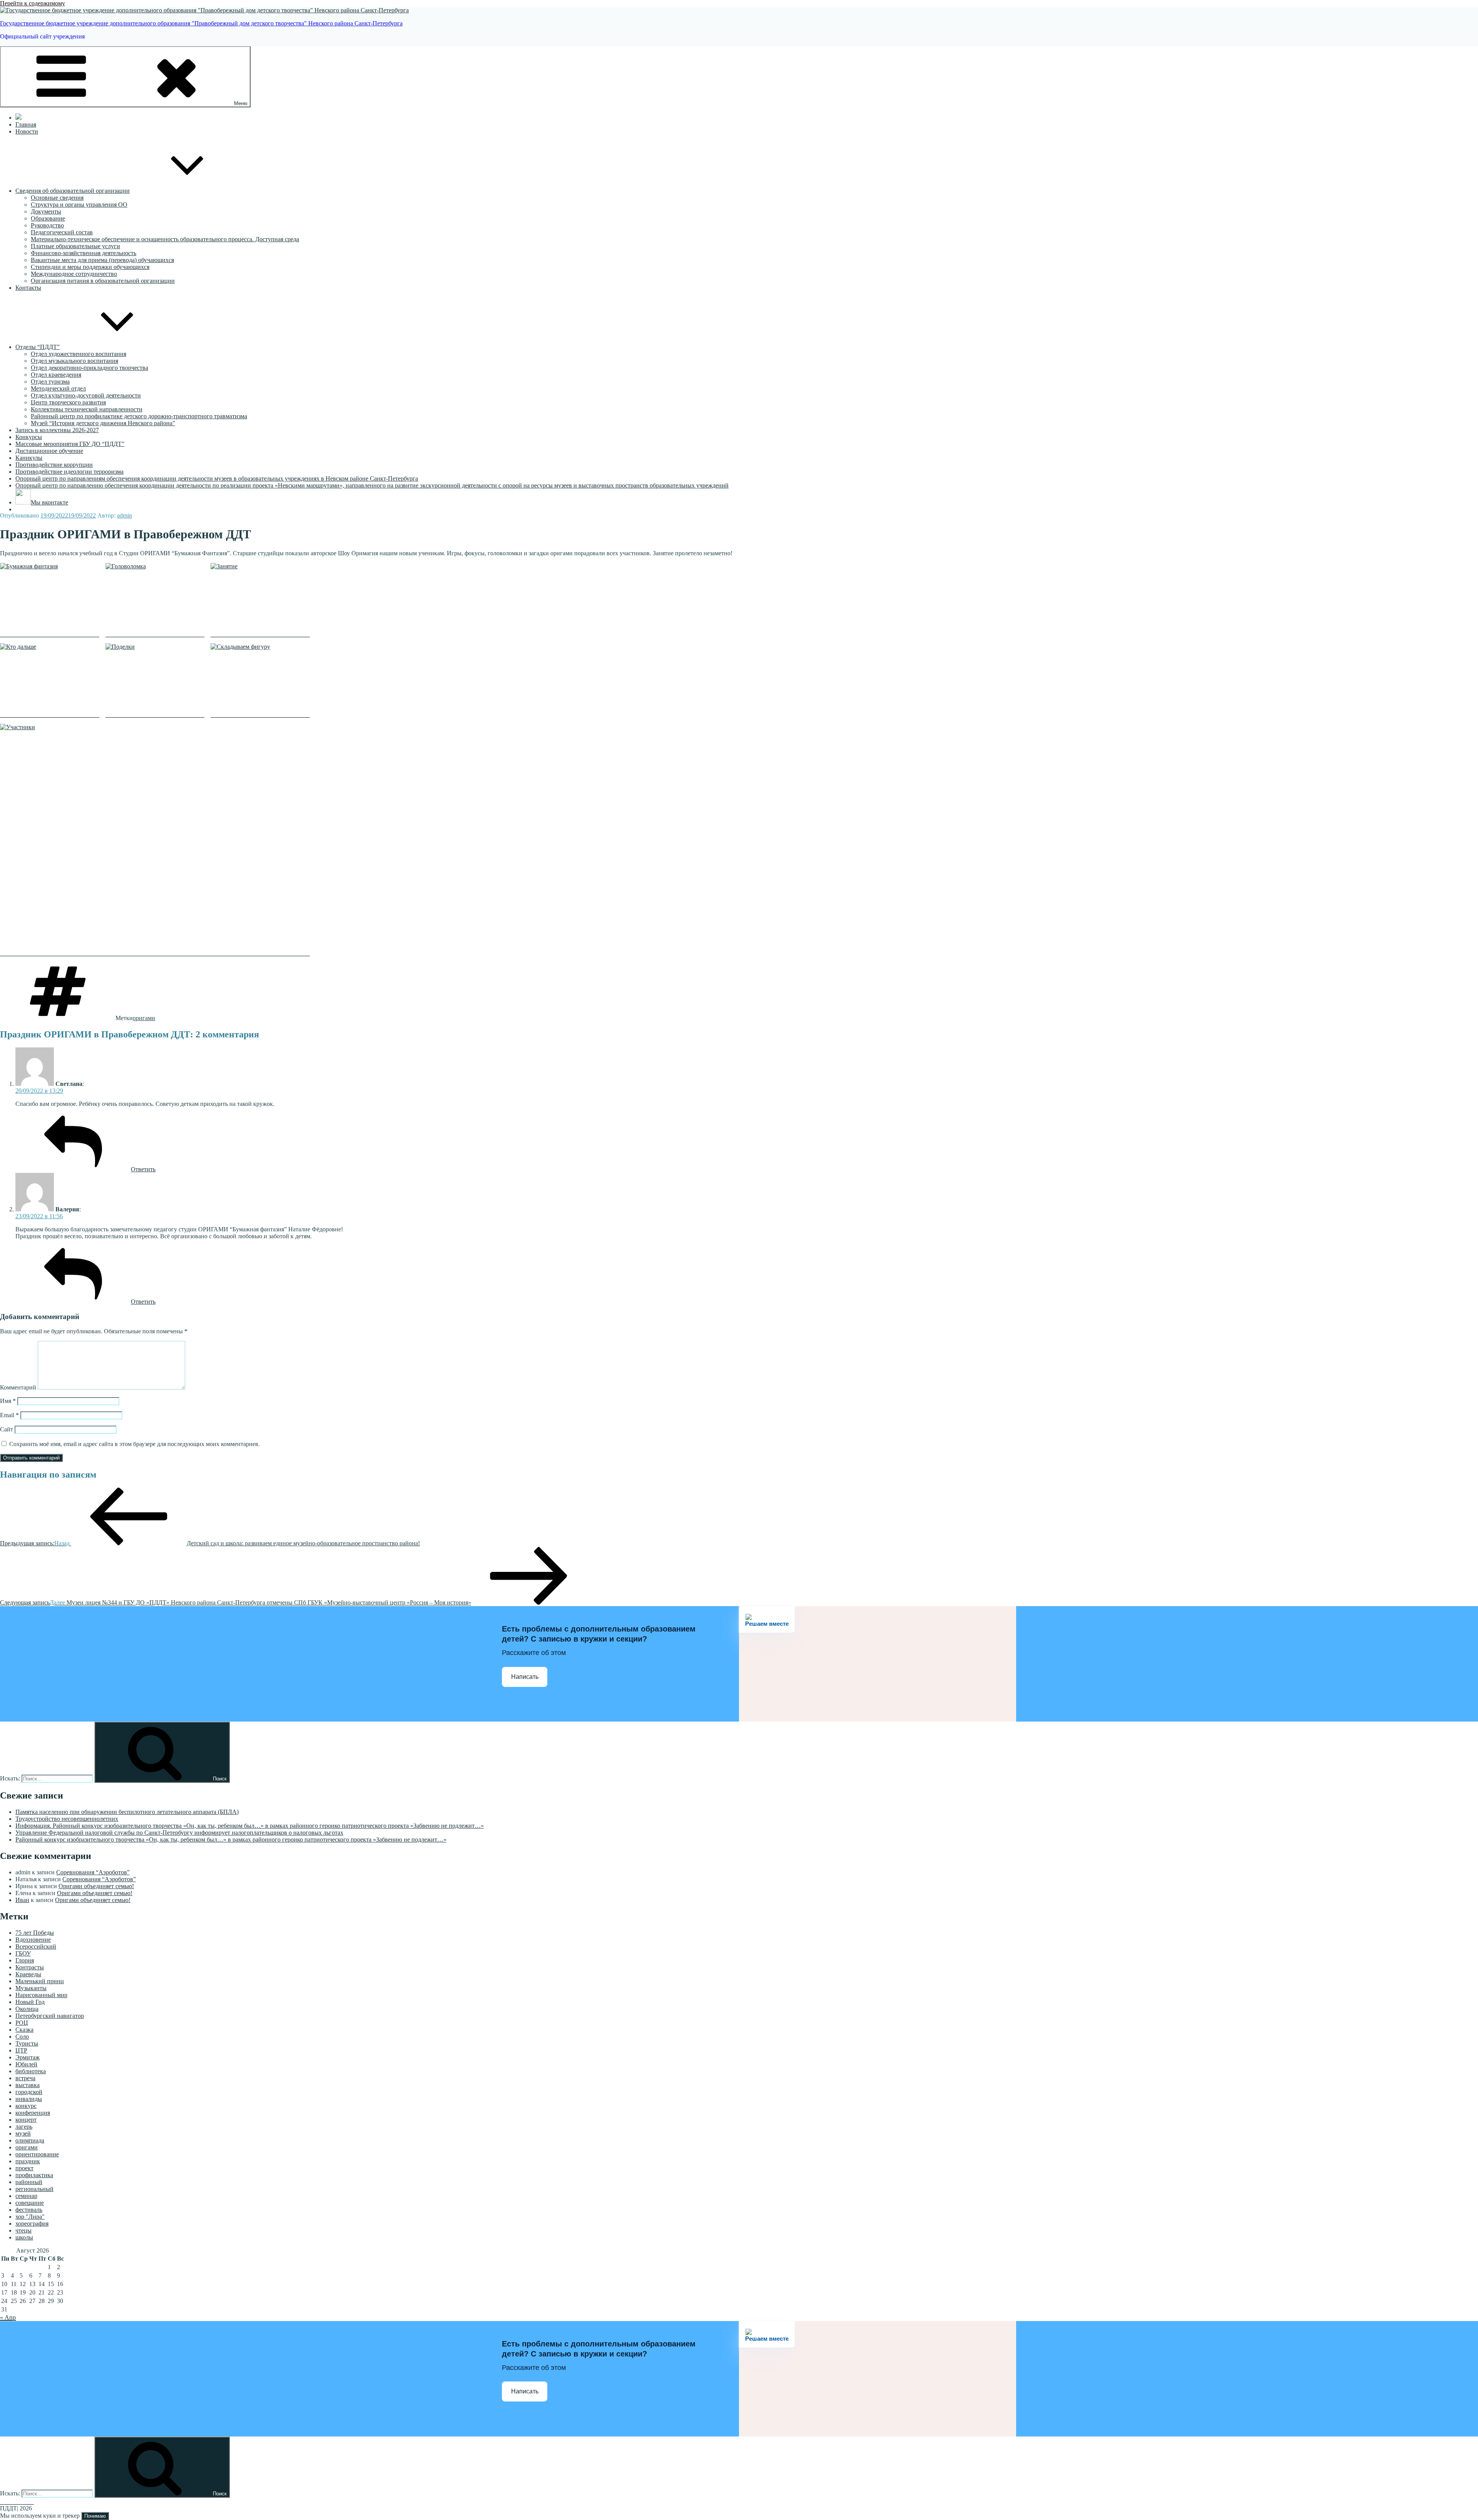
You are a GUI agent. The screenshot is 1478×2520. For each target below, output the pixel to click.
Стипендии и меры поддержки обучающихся (90, 267)
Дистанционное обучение (49, 451)
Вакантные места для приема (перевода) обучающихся (102, 260)
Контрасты (30, 1967)
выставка (28, 2085)
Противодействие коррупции (54, 465)
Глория (25, 1960)
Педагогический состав (62, 232)
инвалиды (29, 2099)
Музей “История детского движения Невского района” (103, 423)
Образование (48, 218)
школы (24, 2237)
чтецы (23, 2230)
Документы (46, 211)
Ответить (143, 1169)
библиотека (31, 2071)
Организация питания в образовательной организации (103, 281)
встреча (25, 2078)
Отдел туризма (50, 382)
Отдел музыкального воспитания (74, 361)
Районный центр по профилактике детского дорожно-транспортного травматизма (139, 416)
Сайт (7, 1429)
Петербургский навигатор (50, 2016)
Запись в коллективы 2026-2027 (57, 430)
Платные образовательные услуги (75, 246)
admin (125, 515)
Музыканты (31, 1988)
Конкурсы (29, 437)
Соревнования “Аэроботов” (93, 1872)
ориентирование (37, 2154)
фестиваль (29, 2210)
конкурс (26, 2106)
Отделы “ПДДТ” (38, 347)
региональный (34, 2189)
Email (9, 1415)
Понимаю (95, 2516)
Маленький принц (40, 1981)
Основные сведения (57, 198)
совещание (30, 2203)
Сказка (24, 2030)
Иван (22, 1900)
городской (29, 2092)
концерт (26, 2120)
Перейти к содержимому (33, 3)
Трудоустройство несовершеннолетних (67, 1819)
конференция (33, 2113)
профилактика (34, 2175)
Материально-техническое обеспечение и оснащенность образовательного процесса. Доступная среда (165, 239)
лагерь (24, 2127)
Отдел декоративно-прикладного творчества (89, 368)
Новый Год (30, 2002)
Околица (27, 2009)
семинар (26, 2196)
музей (23, 2133)
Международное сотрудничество (74, 274)
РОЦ (22, 2023)
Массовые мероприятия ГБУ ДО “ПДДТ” (70, 444)
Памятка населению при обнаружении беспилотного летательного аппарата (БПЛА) (127, 1812)
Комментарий (18, 1387)
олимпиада (30, 2140)
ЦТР (21, 2050)
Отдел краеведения (56, 375)
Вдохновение (33, 1940)
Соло (22, 2037)
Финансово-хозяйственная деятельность (84, 253)
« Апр (8, 2317)
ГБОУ (23, 1953)
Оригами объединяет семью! (96, 1886)
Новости (27, 131)
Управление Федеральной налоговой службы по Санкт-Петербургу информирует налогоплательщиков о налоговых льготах (179, 1833)
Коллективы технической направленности (87, 409)
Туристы (27, 2043)
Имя (8, 1401)
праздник (28, 2161)
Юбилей (26, 2064)
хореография (32, 2224)
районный (29, 2182)
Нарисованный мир (41, 1995)
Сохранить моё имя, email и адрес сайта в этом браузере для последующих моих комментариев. (135, 1444)
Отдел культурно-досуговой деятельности (86, 395)
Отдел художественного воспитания (79, 354)
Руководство (47, 225)
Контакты (28, 288)
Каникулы (29, 458)
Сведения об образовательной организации (73, 191)
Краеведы (28, 1974)
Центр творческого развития (68, 402)
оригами (144, 1018)
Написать (525, 1677)
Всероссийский (36, 1946)
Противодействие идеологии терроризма (69, 472)
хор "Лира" (30, 2217)
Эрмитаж (28, 2057)
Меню (241, 103)
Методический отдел (58, 388)
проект (24, 2168)
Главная (26, 124)
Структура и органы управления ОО (79, 205)
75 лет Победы (35, 1933)
